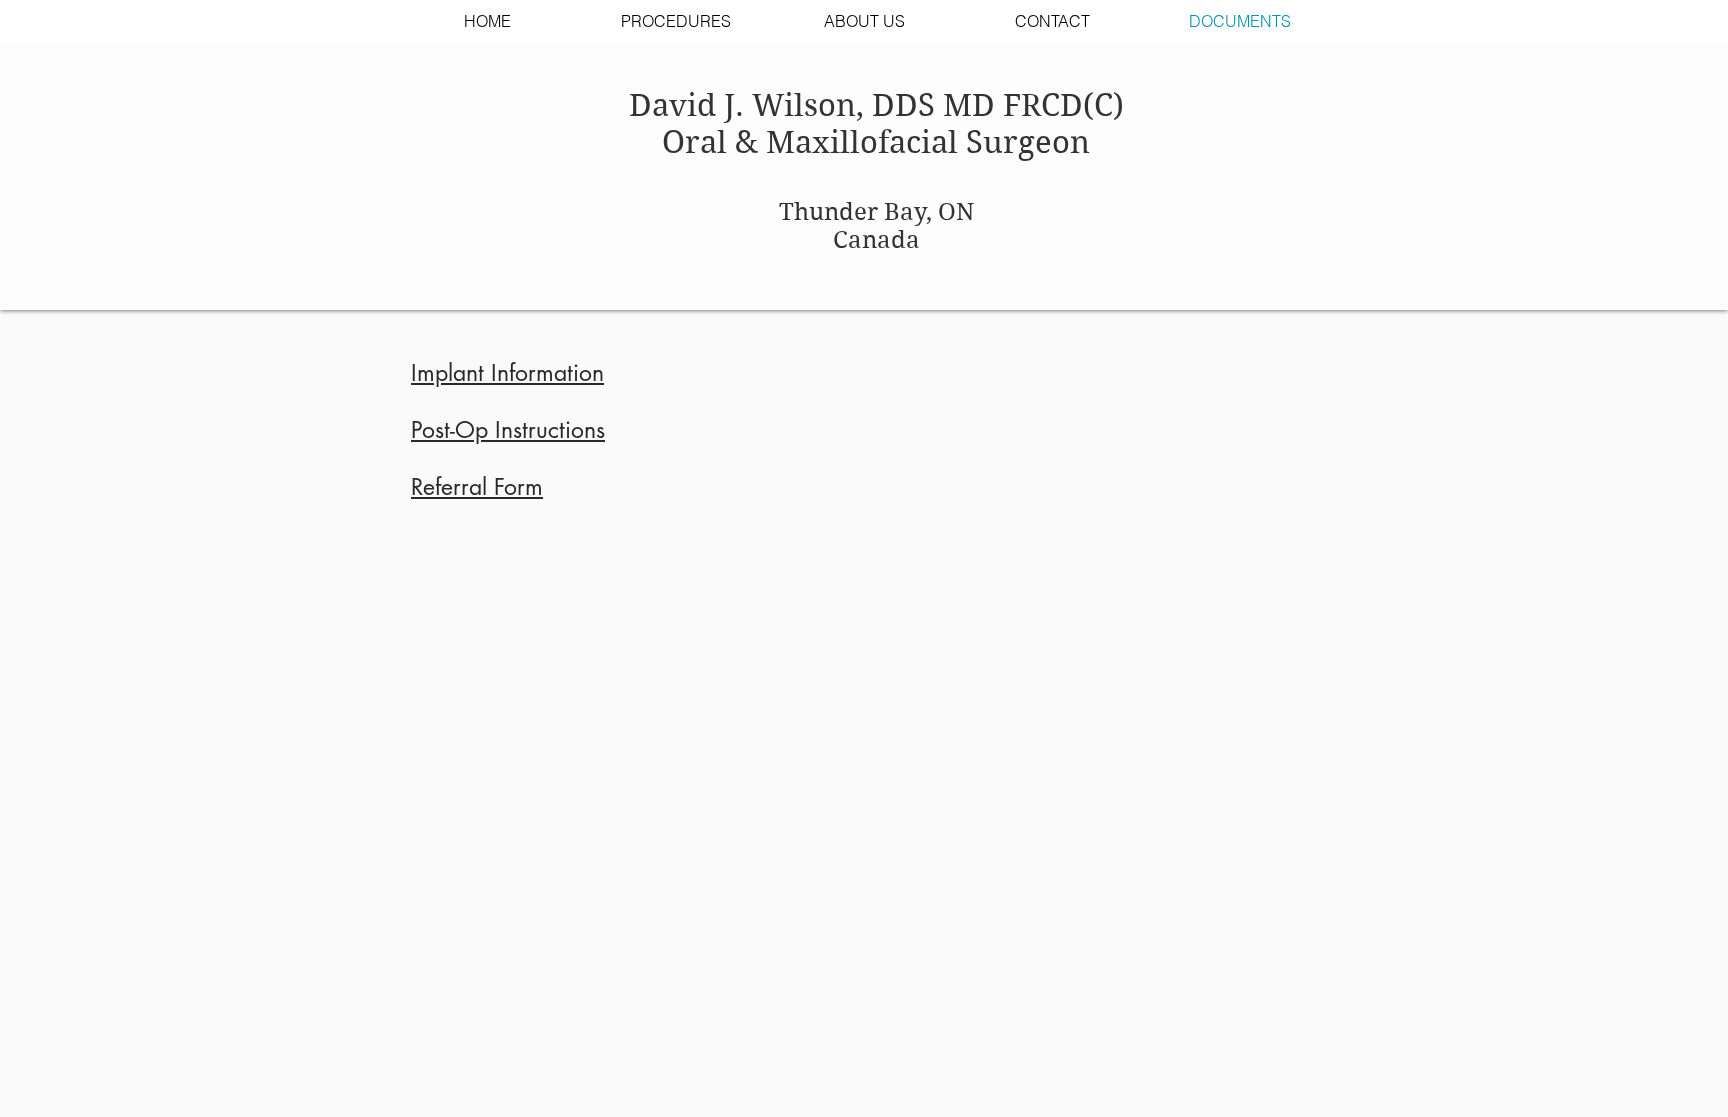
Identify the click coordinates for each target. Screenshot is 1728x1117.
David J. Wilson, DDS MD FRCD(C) (876, 105)
